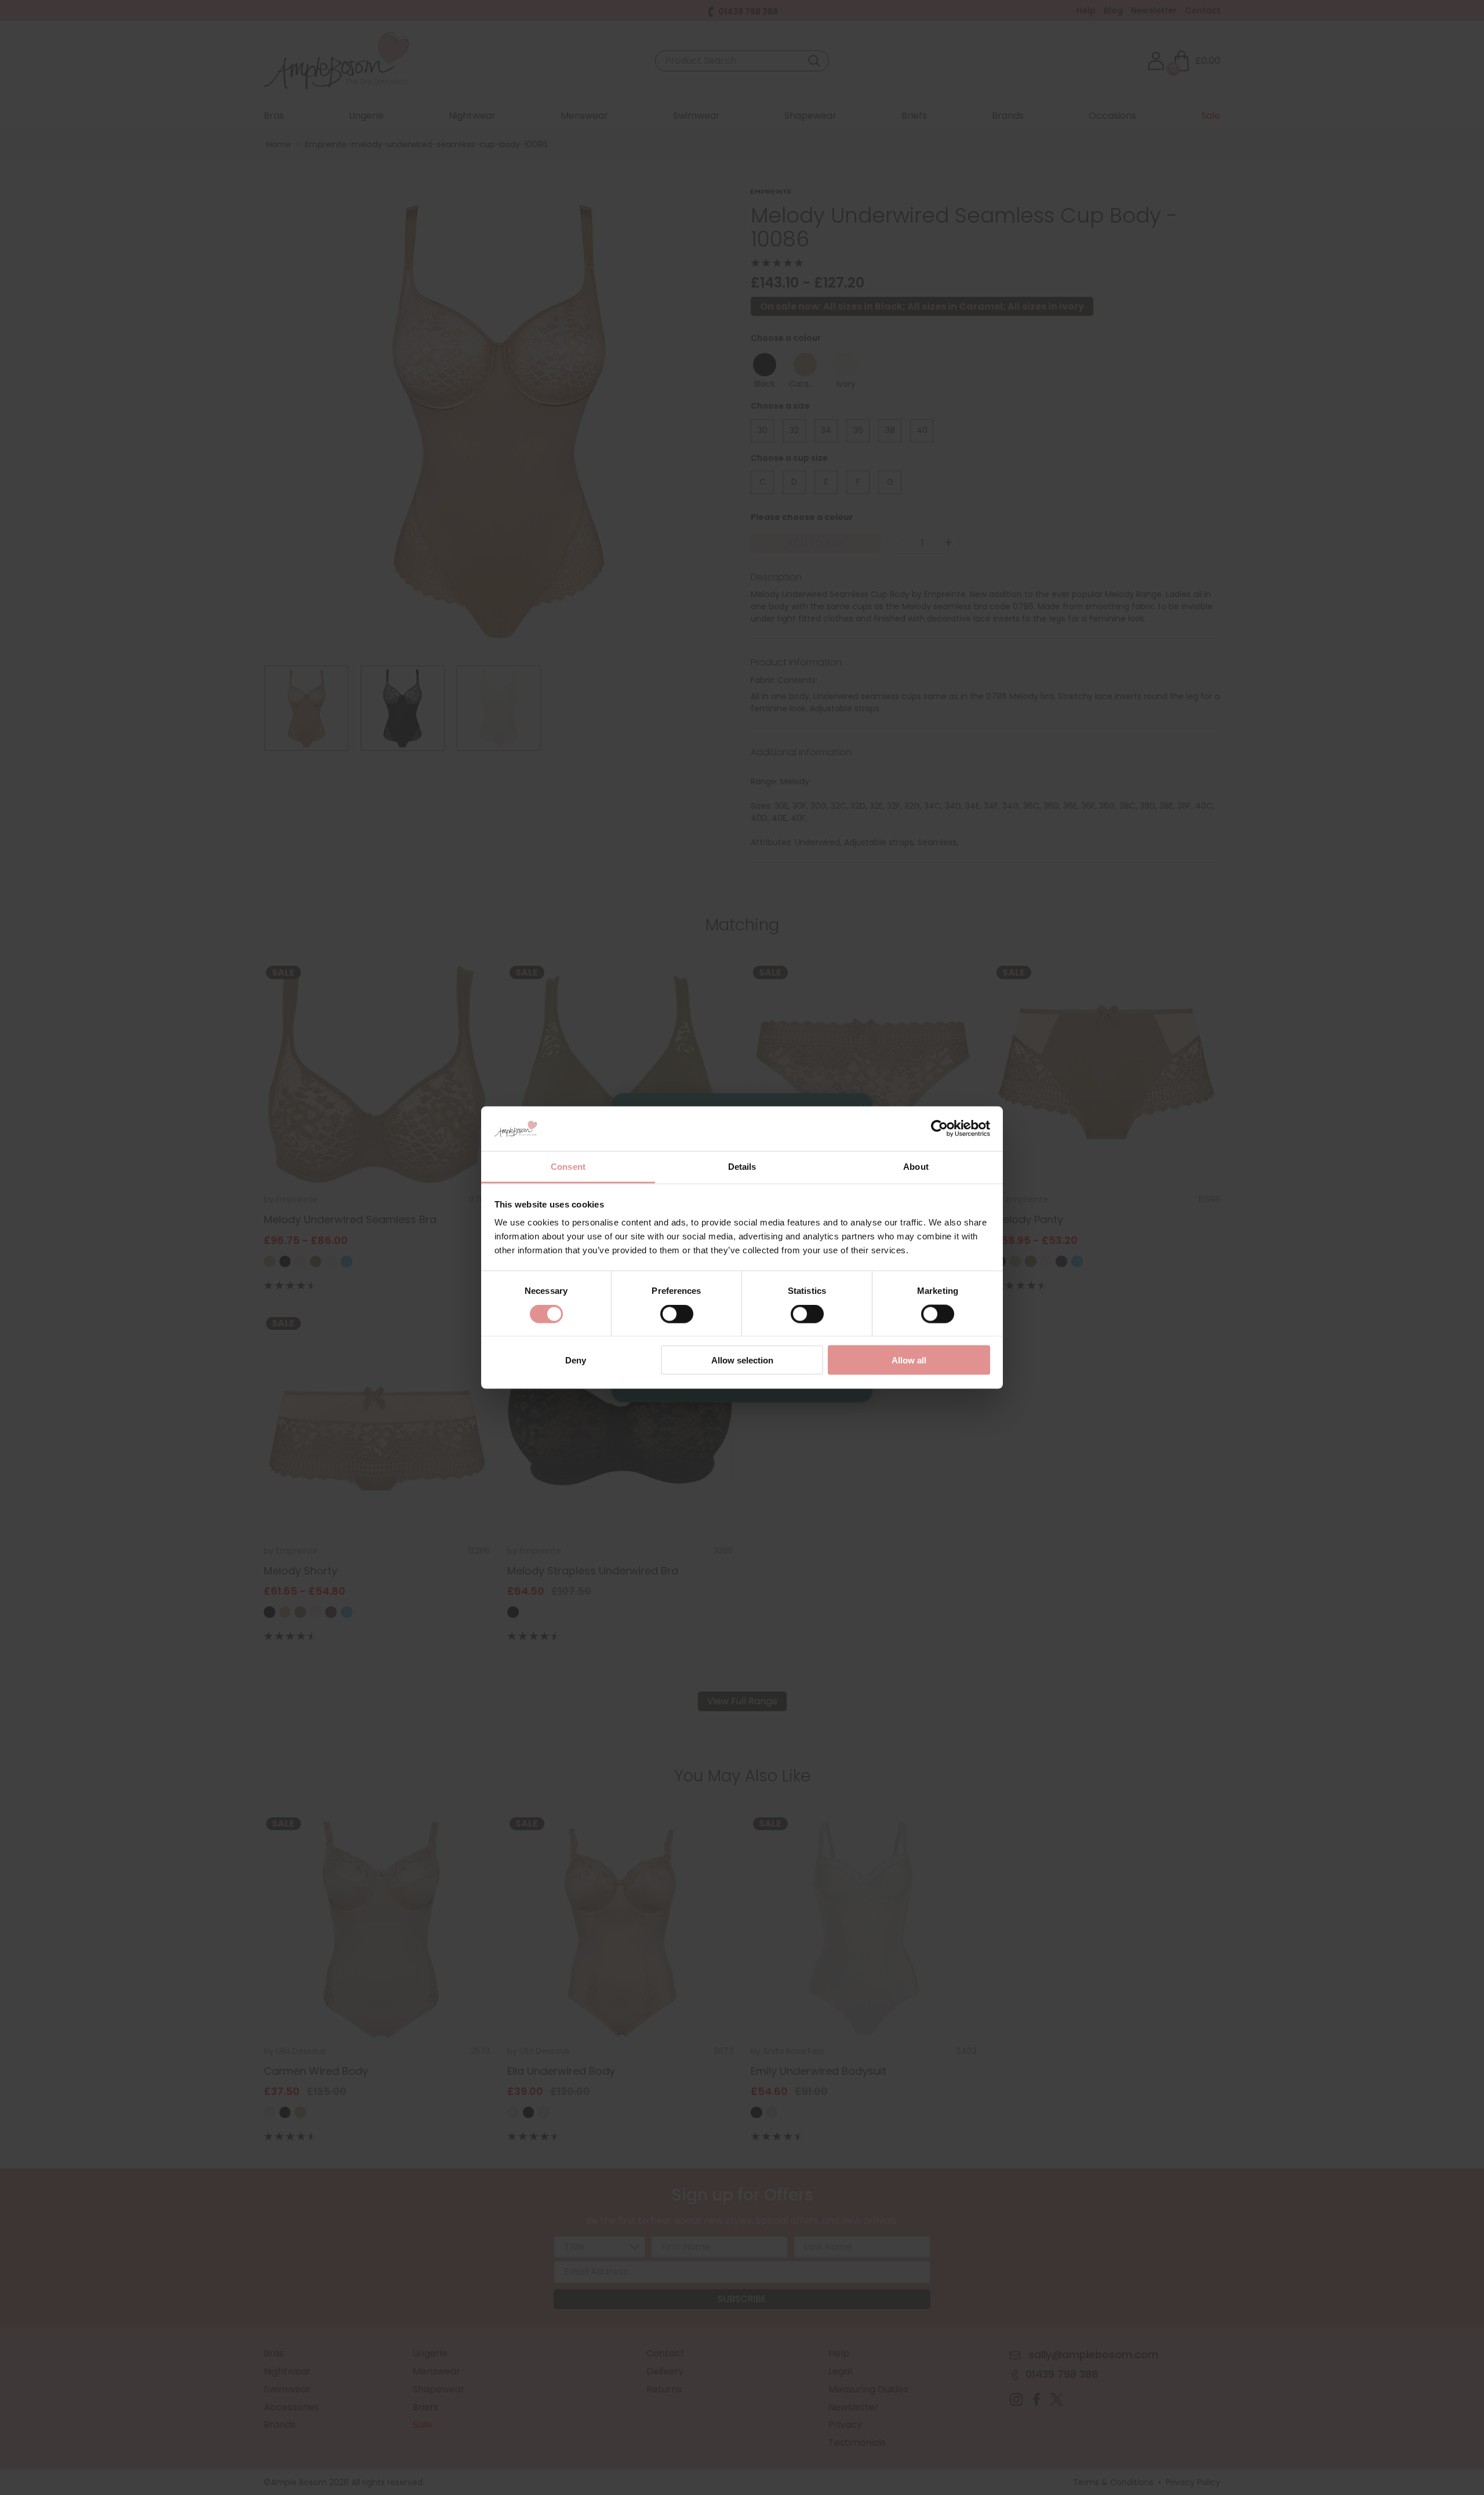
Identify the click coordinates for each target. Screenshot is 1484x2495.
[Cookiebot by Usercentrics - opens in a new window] (939, 1129)
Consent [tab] (568, 1166)
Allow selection (742, 1360)
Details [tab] (742, 1166)
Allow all (909, 1360)
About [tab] (916, 1166)
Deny (576, 1360)
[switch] (677, 1316)
